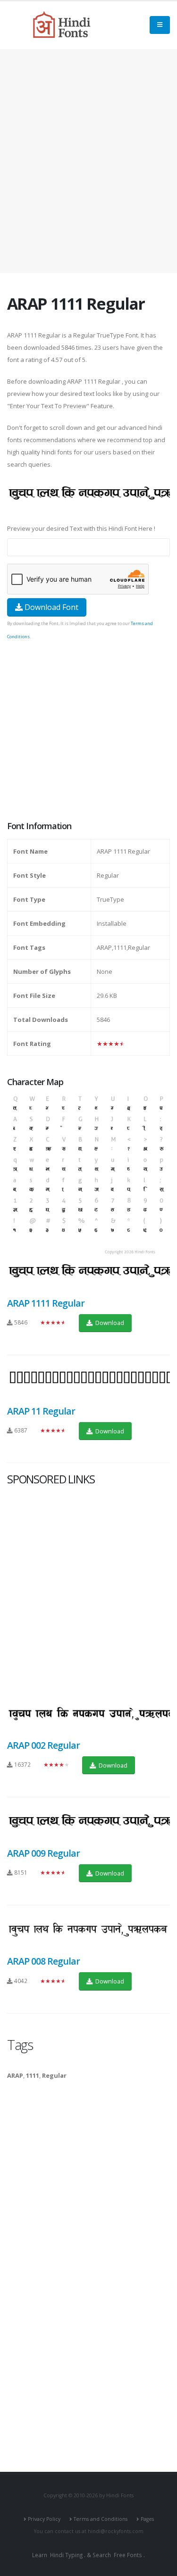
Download (109, 1323)
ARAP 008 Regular (43, 1961)
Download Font (51, 607)
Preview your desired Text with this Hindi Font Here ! (81, 528)
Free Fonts (128, 2555)
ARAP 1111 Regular (46, 1303)
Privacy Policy (44, 2519)
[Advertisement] (88, 161)
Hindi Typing (66, 2555)
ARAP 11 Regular (41, 1411)
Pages (147, 2519)
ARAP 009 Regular (43, 1853)
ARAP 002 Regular (43, 1745)
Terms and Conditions (101, 2519)
